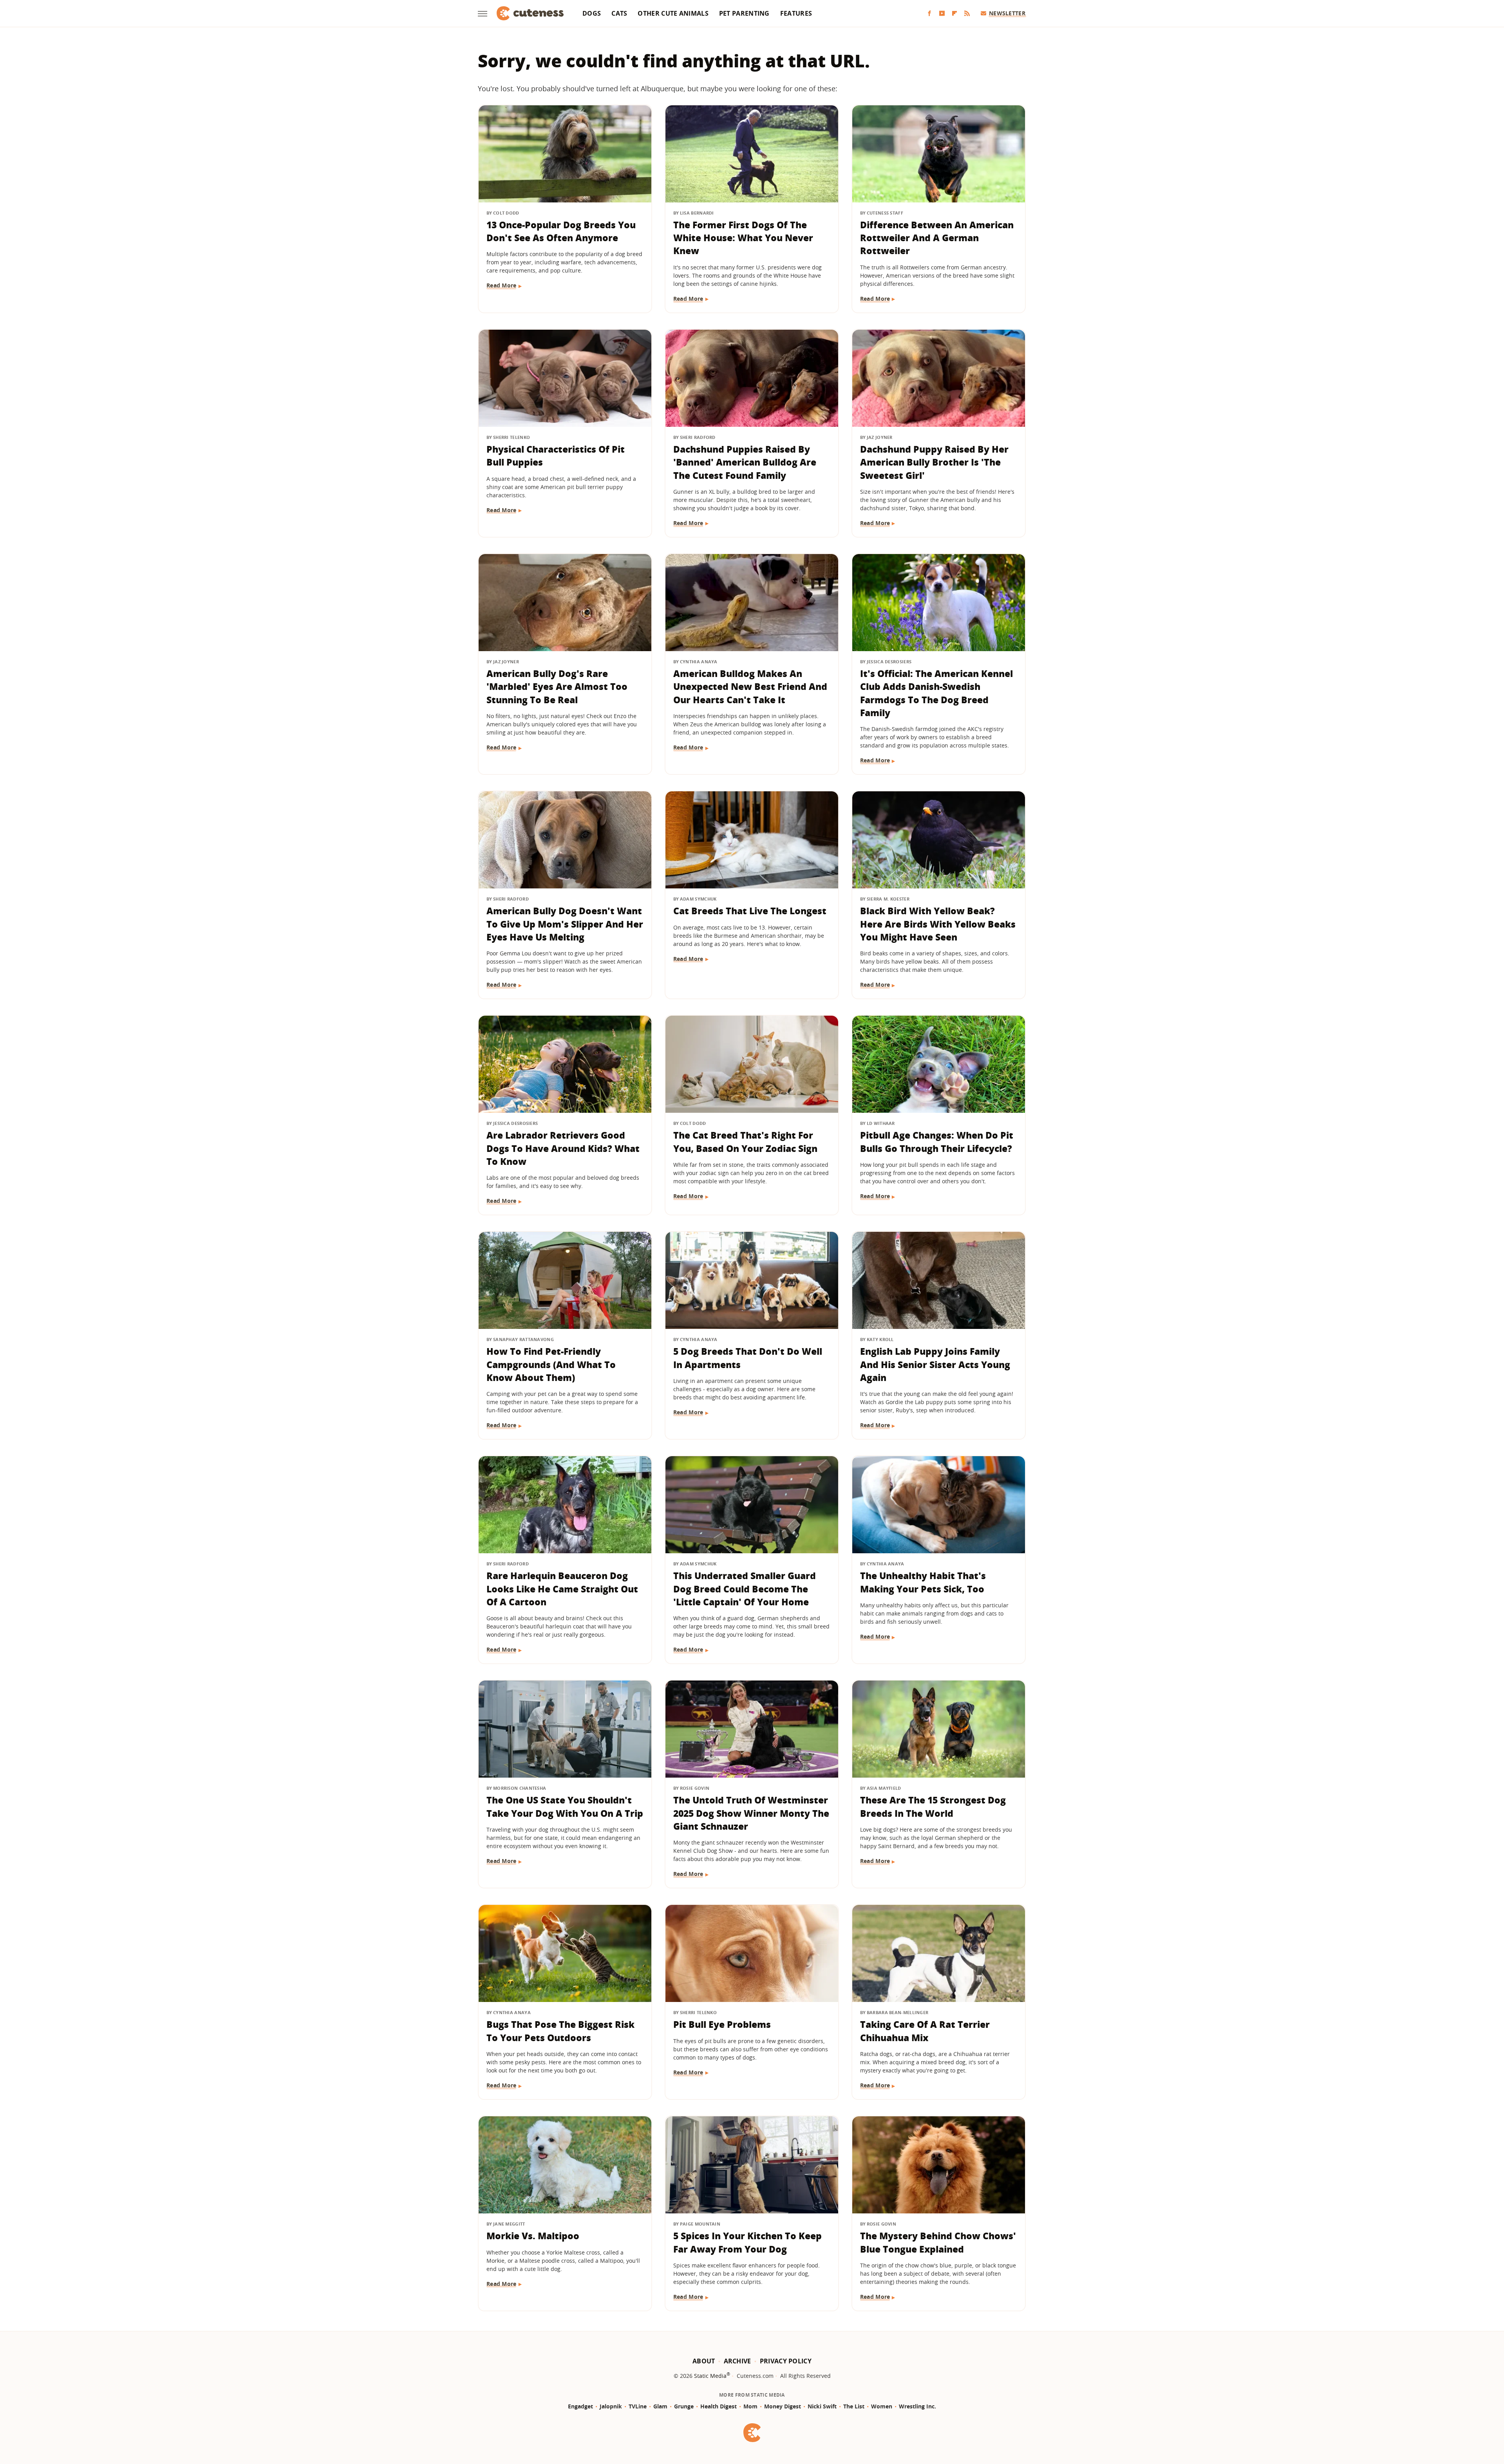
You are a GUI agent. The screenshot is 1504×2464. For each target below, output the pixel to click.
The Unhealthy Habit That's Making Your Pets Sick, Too (923, 1582)
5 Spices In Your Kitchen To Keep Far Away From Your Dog (747, 2242)
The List (854, 2406)
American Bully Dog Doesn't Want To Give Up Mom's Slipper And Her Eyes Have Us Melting (565, 924)
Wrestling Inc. (917, 2406)
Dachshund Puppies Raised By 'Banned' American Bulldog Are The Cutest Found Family (745, 462)
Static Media (710, 2376)
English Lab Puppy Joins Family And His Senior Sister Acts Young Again (935, 1364)
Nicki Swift (822, 2406)
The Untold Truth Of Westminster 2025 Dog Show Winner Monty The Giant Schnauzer (751, 1813)
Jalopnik (611, 2406)
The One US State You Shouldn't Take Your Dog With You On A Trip (565, 1806)
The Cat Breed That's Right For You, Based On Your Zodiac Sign (745, 1142)
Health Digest (719, 2406)
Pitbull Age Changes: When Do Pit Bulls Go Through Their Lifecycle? (937, 1142)
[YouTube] (942, 14)
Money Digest (783, 2406)
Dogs (592, 13)
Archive (738, 2361)
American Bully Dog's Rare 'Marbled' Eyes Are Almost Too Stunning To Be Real (557, 687)
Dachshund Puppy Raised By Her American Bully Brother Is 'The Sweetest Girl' (934, 462)
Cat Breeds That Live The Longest (750, 911)
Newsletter (1007, 13)
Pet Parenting (744, 13)
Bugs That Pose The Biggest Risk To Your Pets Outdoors (560, 2031)
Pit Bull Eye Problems (722, 2024)
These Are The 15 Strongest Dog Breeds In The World (933, 1806)
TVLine (638, 2406)
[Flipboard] (954, 14)
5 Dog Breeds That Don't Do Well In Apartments (748, 1358)
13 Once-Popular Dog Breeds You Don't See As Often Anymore (561, 231)
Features (796, 13)
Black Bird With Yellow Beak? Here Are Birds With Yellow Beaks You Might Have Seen (938, 924)
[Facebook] (929, 14)
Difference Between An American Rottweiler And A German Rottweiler (937, 238)
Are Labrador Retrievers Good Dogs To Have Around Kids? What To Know (563, 1148)
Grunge (684, 2406)
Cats (619, 13)
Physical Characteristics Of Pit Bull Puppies (556, 456)
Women (882, 2406)
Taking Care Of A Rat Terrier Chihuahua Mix (925, 2031)
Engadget (580, 2406)
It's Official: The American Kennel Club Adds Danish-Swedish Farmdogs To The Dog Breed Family (936, 693)
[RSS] (967, 14)
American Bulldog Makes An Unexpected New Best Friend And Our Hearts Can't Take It (750, 687)
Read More (502, 285)
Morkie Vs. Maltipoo (533, 2236)
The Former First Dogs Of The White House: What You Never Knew (743, 238)
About (704, 2361)
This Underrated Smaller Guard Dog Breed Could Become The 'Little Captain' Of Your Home (745, 1589)
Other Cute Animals (673, 13)
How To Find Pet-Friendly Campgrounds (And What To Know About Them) (551, 1364)
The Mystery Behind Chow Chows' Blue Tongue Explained (938, 2242)
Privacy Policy (786, 2361)
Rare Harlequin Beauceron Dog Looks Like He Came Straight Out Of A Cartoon (562, 1589)
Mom (750, 2406)
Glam (660, 2406)
